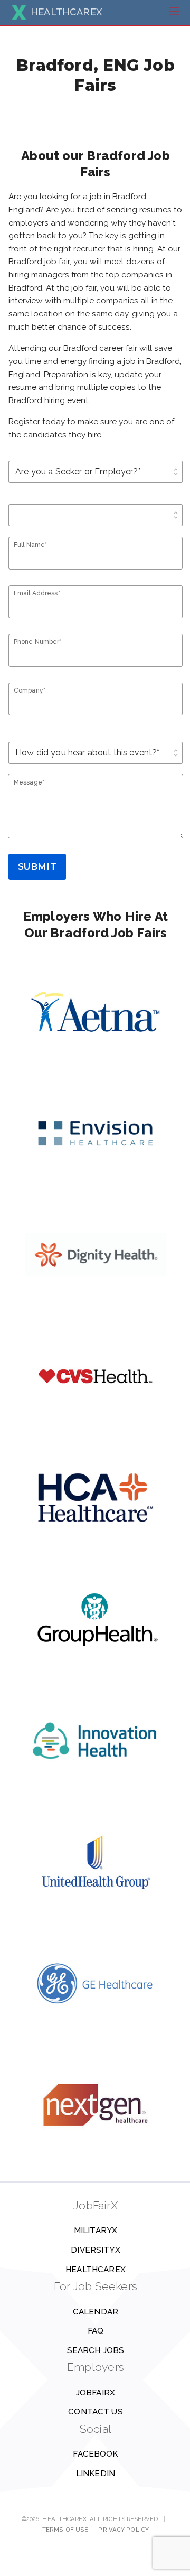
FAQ (96, 2331)
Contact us (96, 2412)
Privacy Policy (123, 2530)
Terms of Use (65, 2530)
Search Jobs (96, 2350)
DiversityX (96, 2250)
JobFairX (96, 2393)
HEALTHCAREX (66, 12)
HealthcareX (96, 2270)
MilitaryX (96, 2230)
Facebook (95, 2454)
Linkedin (96, 2474)
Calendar (96, 2312)
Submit (37, 866)
